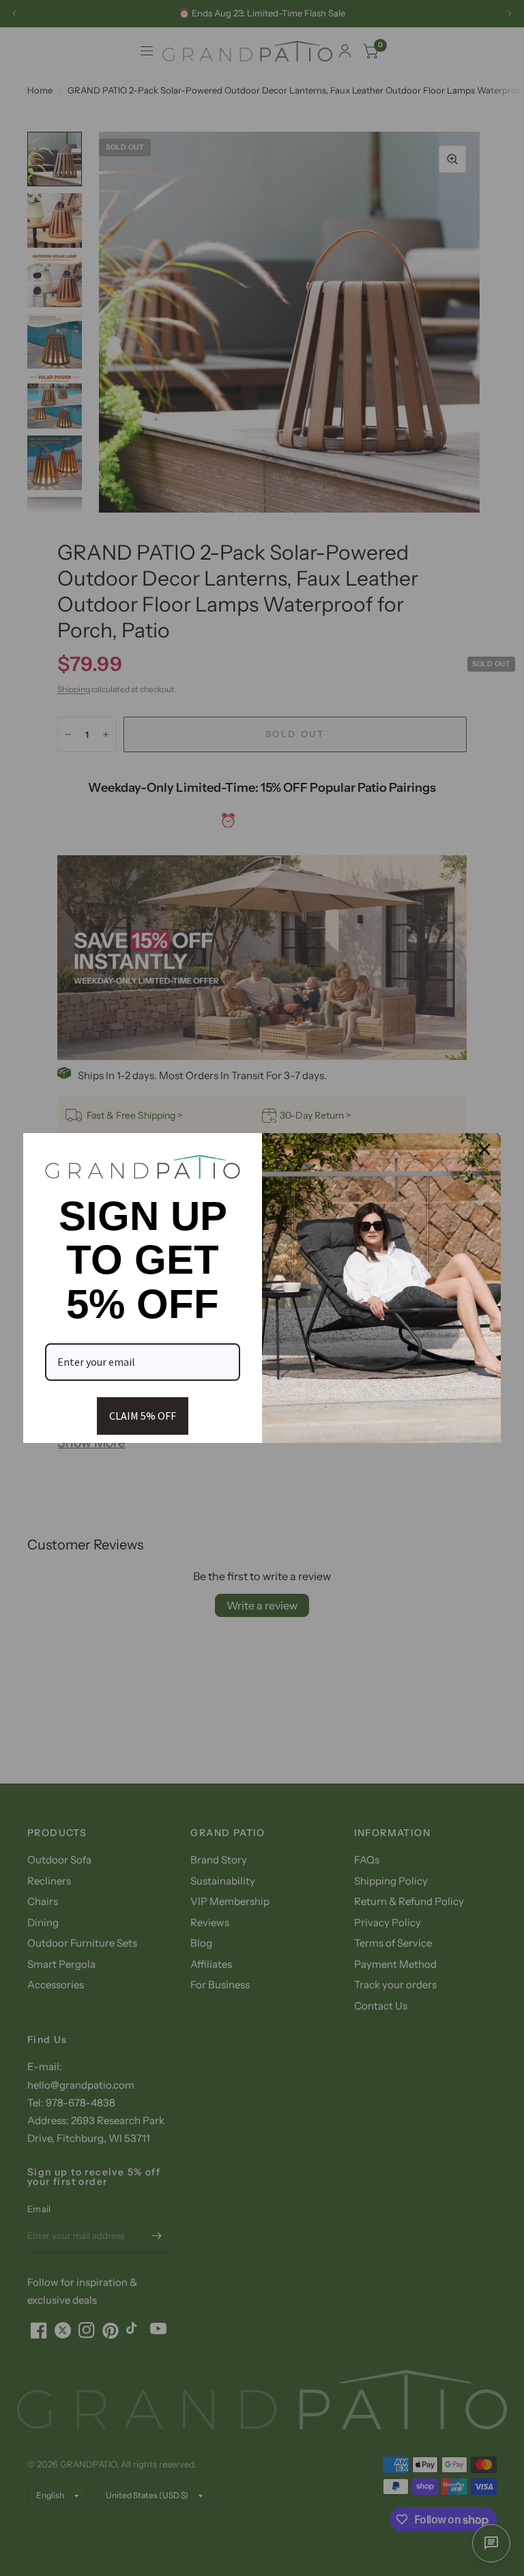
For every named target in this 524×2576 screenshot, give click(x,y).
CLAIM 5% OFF (143, 1416)
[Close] (484, 1149)
